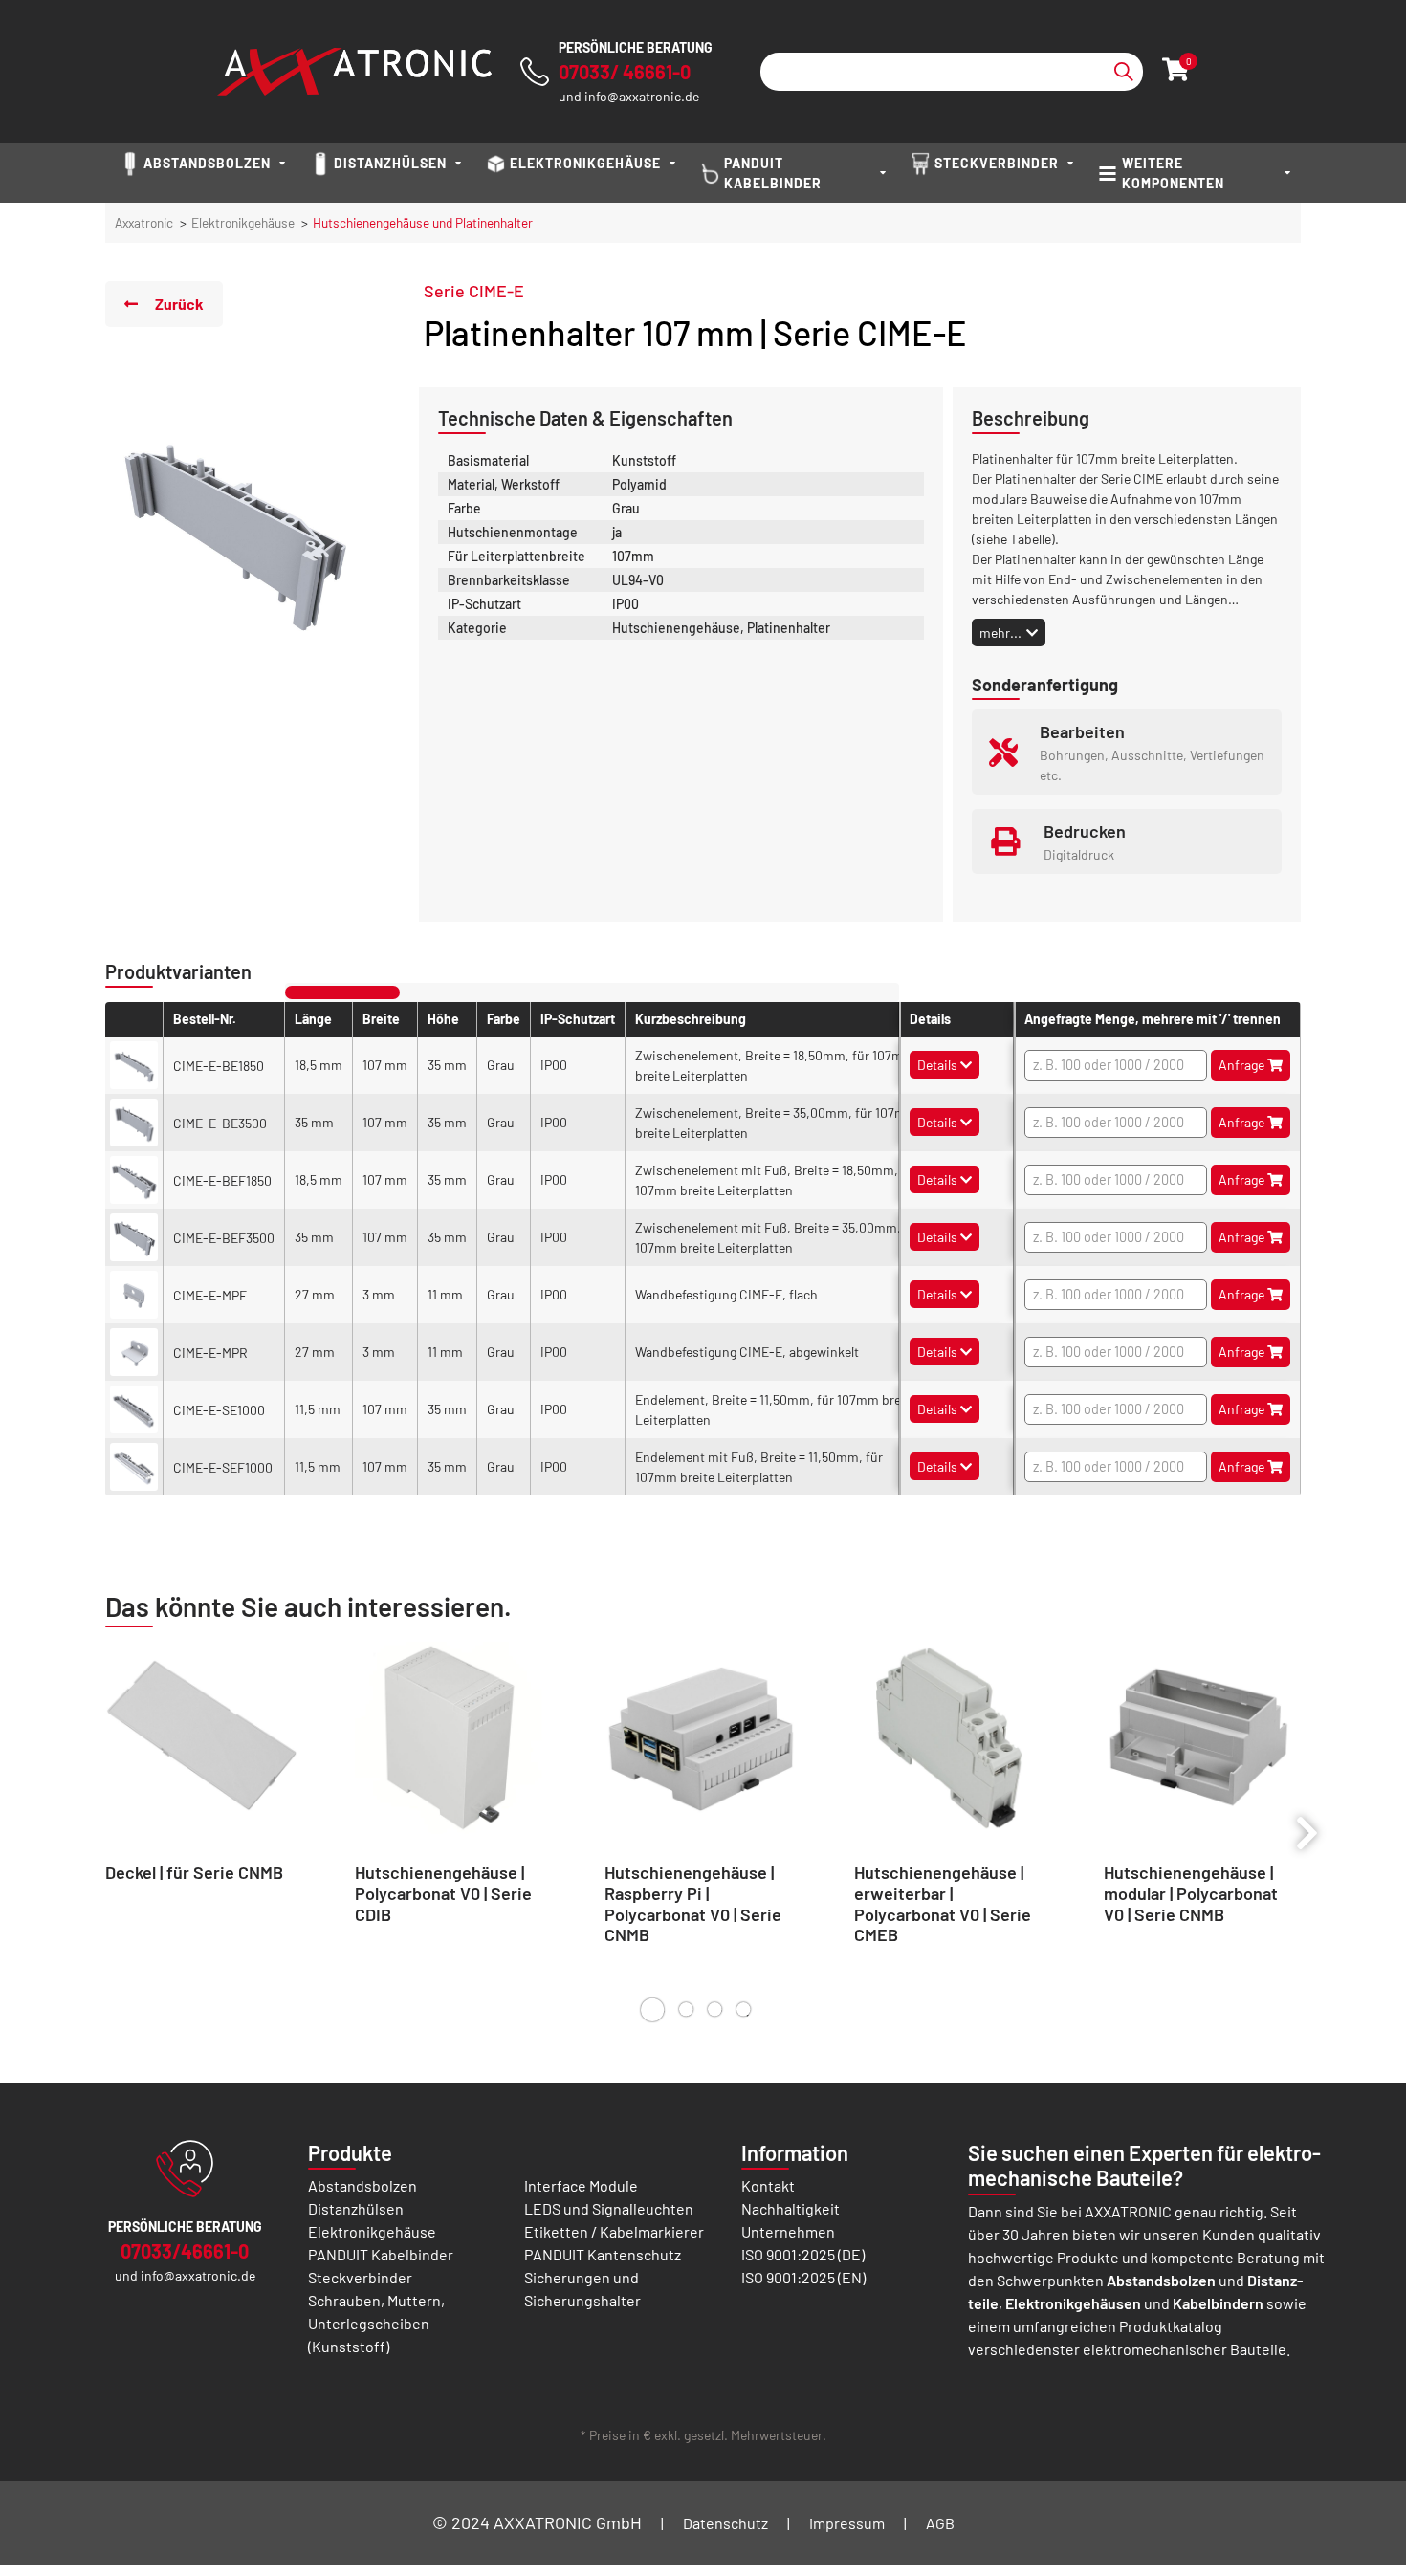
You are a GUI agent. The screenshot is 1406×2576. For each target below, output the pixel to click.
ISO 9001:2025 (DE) (803, 2254)
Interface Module (581, 2185)
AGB (940, 2523)
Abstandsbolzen (362, 2185)
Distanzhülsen (356, 2208)
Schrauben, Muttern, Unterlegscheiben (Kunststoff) (376, 2323)
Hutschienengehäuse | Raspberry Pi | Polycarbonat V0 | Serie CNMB (693, 1903)
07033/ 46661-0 (625, 72)
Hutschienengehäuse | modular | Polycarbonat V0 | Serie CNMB (1191, 1893)
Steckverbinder (360, 2277)
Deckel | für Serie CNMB (194, 1872)
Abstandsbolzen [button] (207, 163)
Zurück (179, 304)
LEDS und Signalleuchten (609, 2208)
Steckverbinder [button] (997, 163)
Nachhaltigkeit (791, 2208)
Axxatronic (144, 222)
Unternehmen (788, 2231)
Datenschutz (725, 2523)
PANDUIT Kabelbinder (381, 2254)
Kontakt (768, 2185)
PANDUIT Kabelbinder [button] (773, 173)
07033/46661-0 (185, 2251)
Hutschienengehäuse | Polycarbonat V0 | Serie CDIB (443, 1893)
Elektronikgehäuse (243, 222)
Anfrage (1243, 1065)
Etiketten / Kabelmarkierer (614, 2231)
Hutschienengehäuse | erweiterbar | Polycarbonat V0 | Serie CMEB (943, 1903)
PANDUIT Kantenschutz (603, 2254)
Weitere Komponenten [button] (1173, 173)
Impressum (847, 2523)
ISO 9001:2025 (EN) (803, 2277)
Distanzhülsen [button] (390, 163)
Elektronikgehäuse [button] (585, 163)
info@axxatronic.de (642, 96)
